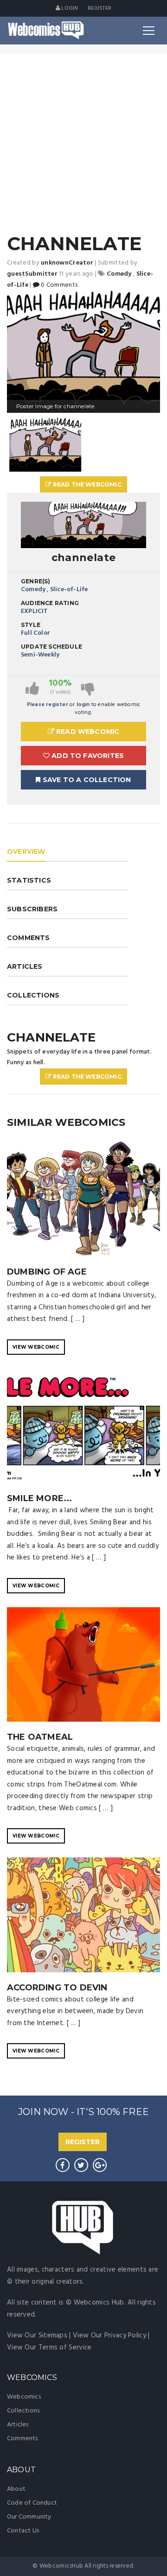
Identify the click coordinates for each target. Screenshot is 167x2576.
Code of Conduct (32, 2503)
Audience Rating (50, 603)
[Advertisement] (83, 142)
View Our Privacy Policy (109, 2336)
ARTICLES (25, 966)
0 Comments (58, 285)
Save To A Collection (86, 780)
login (83, 705)
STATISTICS (29, 880)
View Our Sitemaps (37, 2336)
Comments (22, 2439)
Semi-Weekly (40, 655)
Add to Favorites (87, 756)
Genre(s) (36, 581)
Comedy (33, 590)
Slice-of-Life (69, 590)
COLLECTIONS (33, 995)
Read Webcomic (87, 732)
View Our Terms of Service (49, 2348)
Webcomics (24, 2397)
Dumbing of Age (47, 1272)
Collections (23, 2411)
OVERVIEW (26, 852)
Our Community (29, 2517)
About (16, 2489)
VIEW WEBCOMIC (36, 1347)
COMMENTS (29, 938)
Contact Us (23, 2531)
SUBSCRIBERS (32, 909)
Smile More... (40, 1498)
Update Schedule (51, 647)
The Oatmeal (40, 1737)
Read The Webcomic (86, 484)
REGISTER (83, 2142)
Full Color (35, 633)
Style (31, 625)
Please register (48, 705)
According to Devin (57, 1988)
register (100, 8)
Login (69, 8)
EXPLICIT (35, 611)
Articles (18, 2425)
